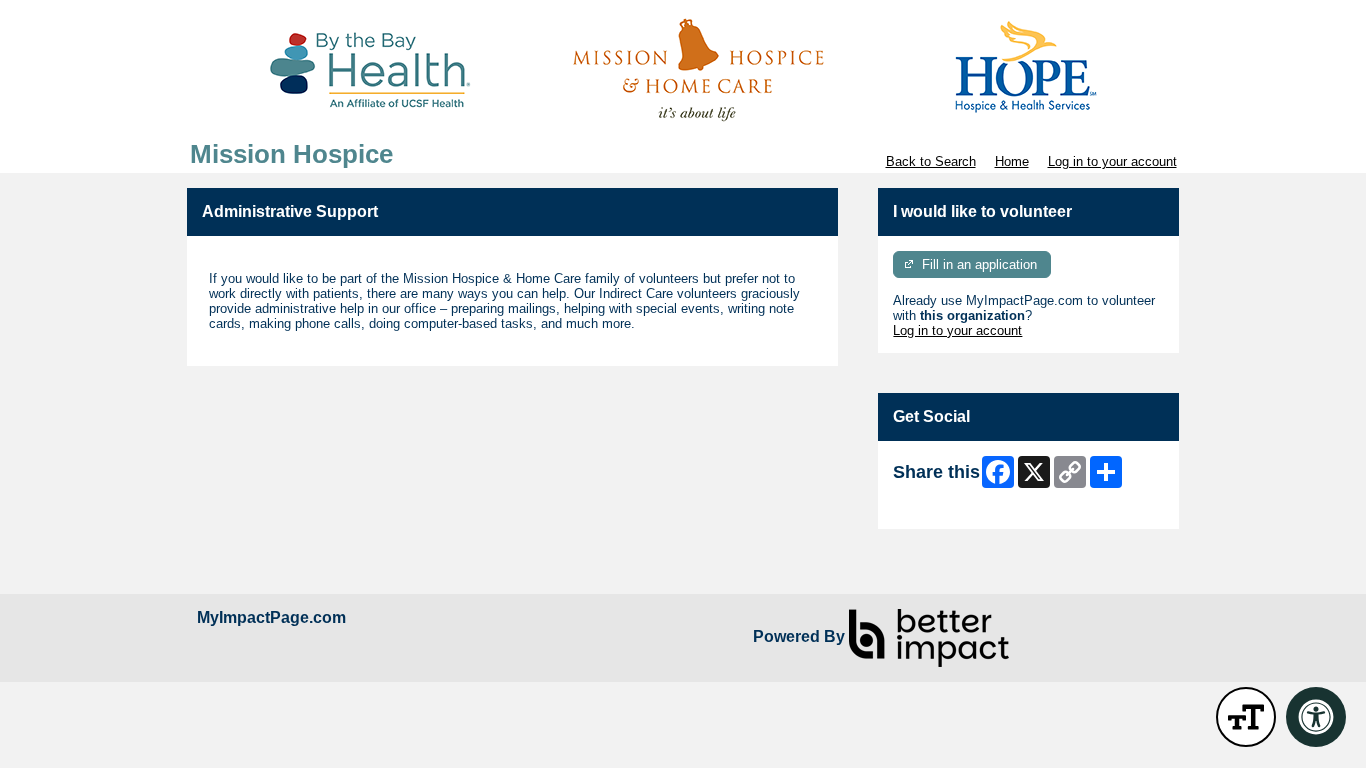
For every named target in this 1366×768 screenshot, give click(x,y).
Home (1012, 161)
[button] (1246, 717)
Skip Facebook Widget (958, 506)
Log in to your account (1112, 161)
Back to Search (931, 161)
